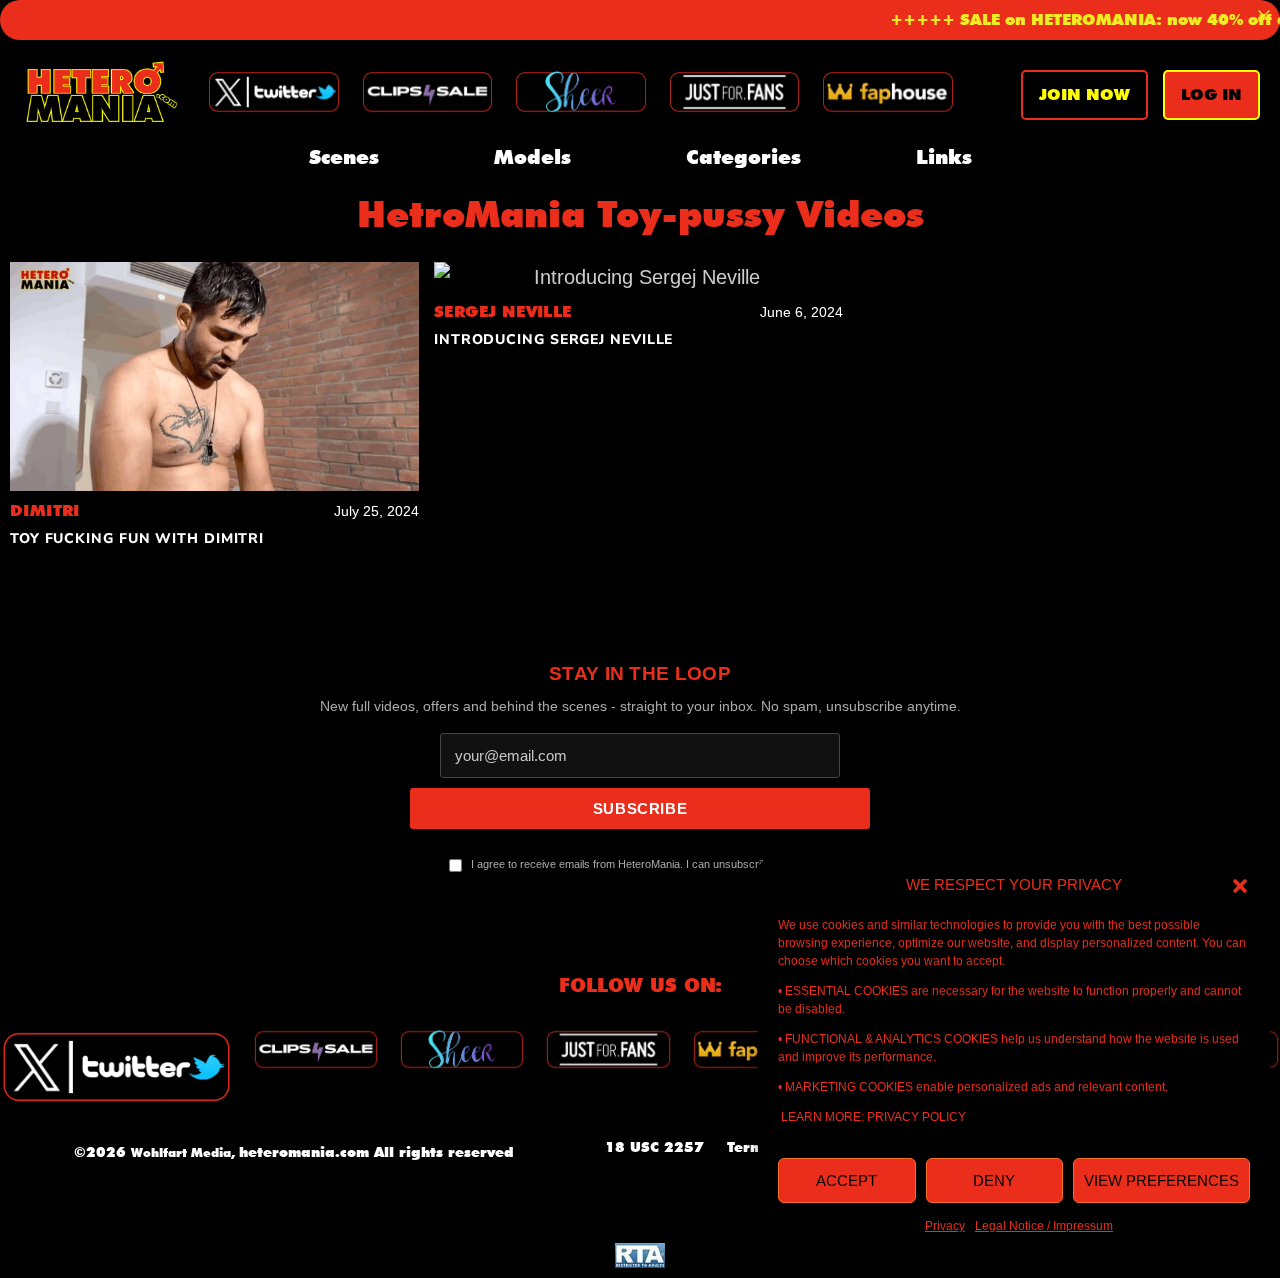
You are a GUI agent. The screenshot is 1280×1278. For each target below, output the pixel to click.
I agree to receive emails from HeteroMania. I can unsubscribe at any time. (650, 864)
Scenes (344, 157)
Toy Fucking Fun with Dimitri (137, 538)
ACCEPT (846, 1180)
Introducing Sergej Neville (553, 339)
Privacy (945, 1226)
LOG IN (1211, 94)
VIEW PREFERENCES (1161, 1180)
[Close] (1264, 16)
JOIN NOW (1084, 94)
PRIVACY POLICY (916, 1117)
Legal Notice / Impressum (1044, 1226)
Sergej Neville (503, 311)
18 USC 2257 (654, 1147)
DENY (994, 1180)
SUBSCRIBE (640, 808)
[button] (1240, 885)
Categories (743, 157)
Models (532, 157)
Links (944, 157)
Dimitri (45, 510)
